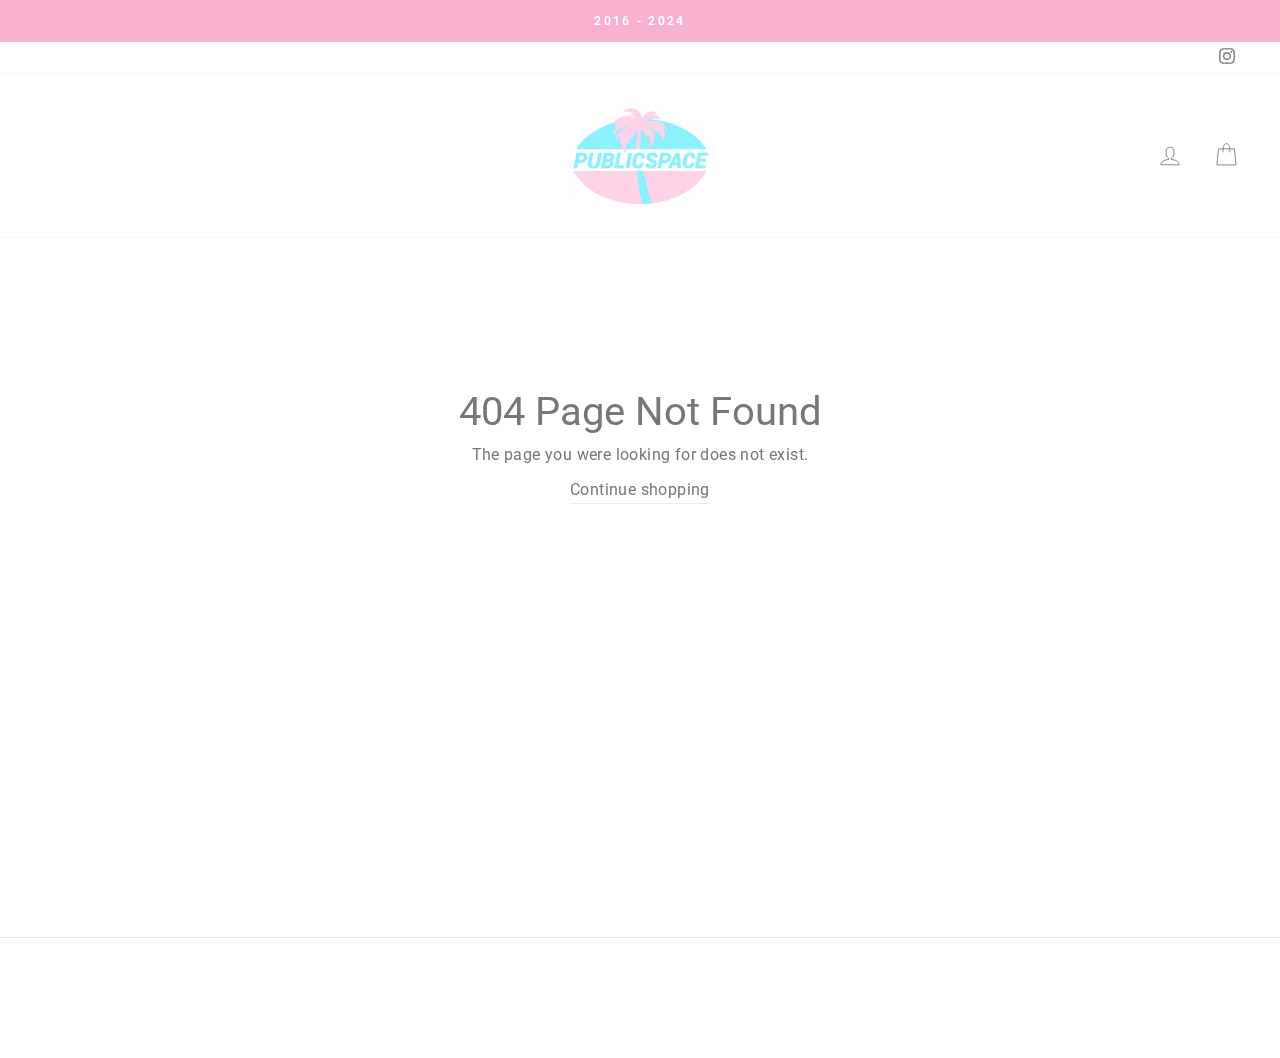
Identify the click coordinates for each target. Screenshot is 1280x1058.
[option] (640, 21)
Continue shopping (640, 489)
